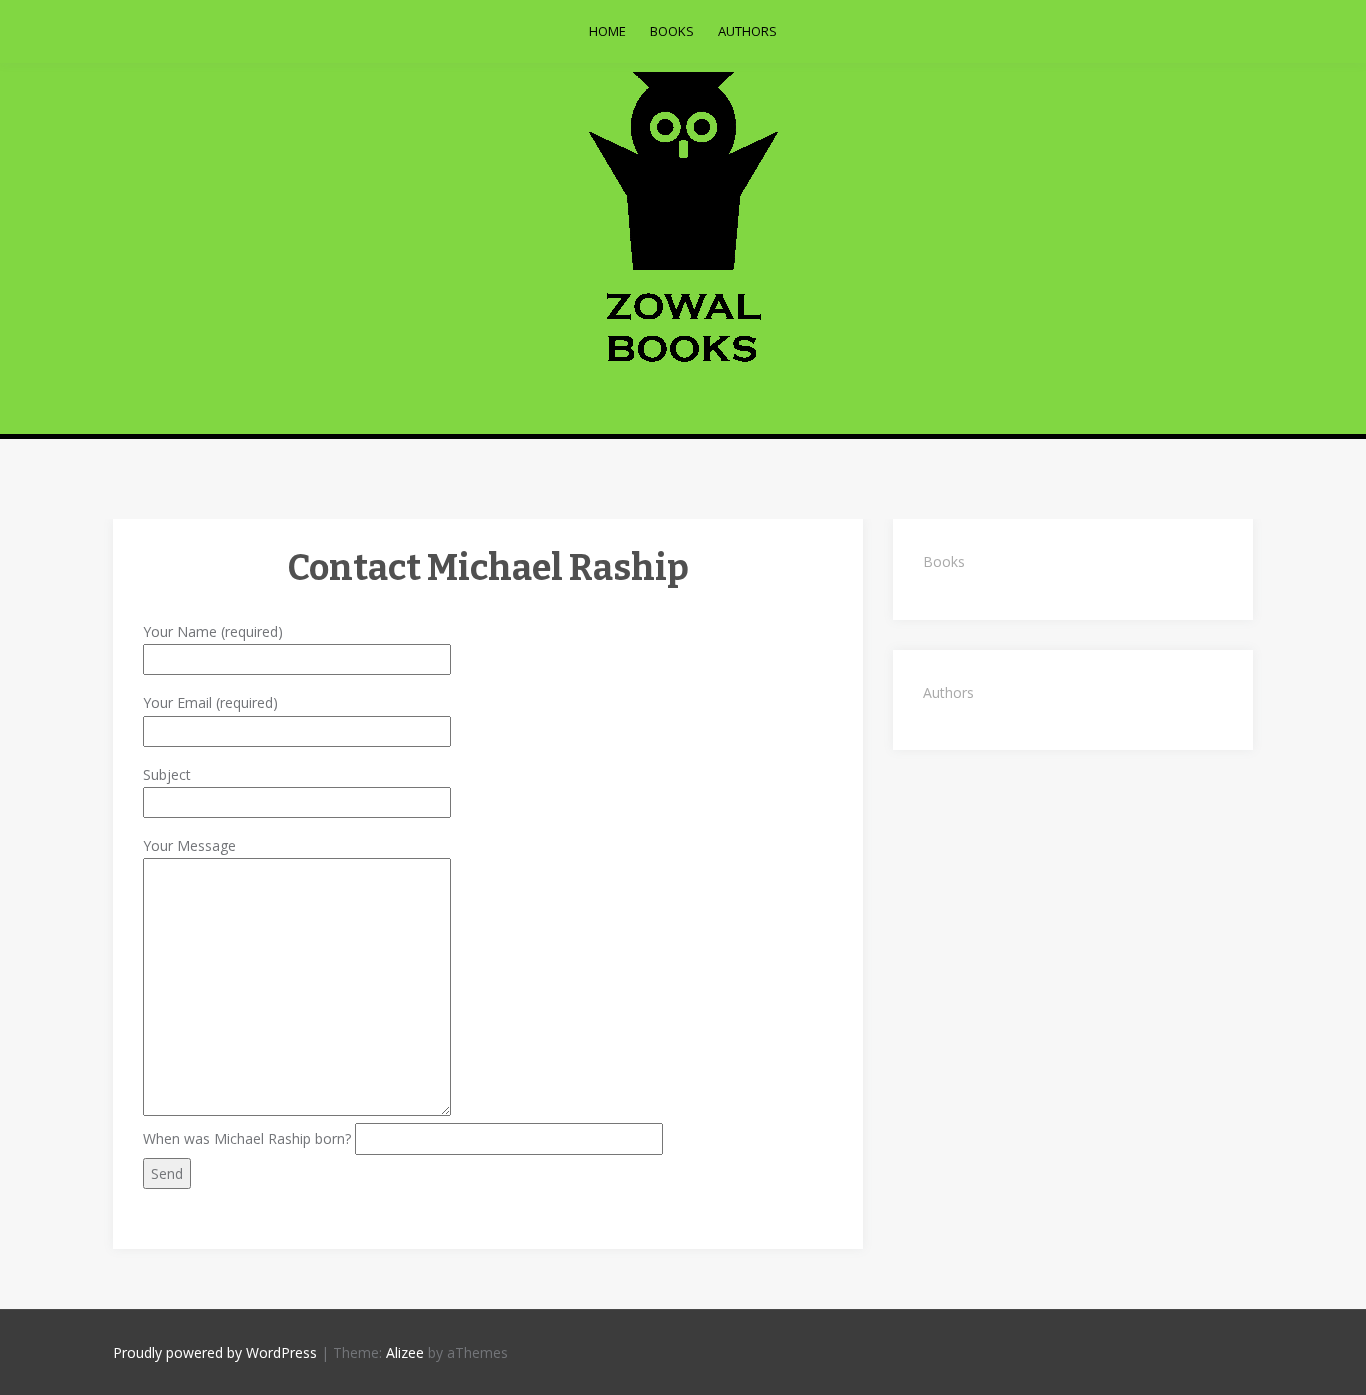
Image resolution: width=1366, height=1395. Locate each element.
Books (672, 31)
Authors (747, 31)
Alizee (405, 1352)
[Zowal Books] (683, 217)
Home (607, 31)
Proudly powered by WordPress (215, 1352)
